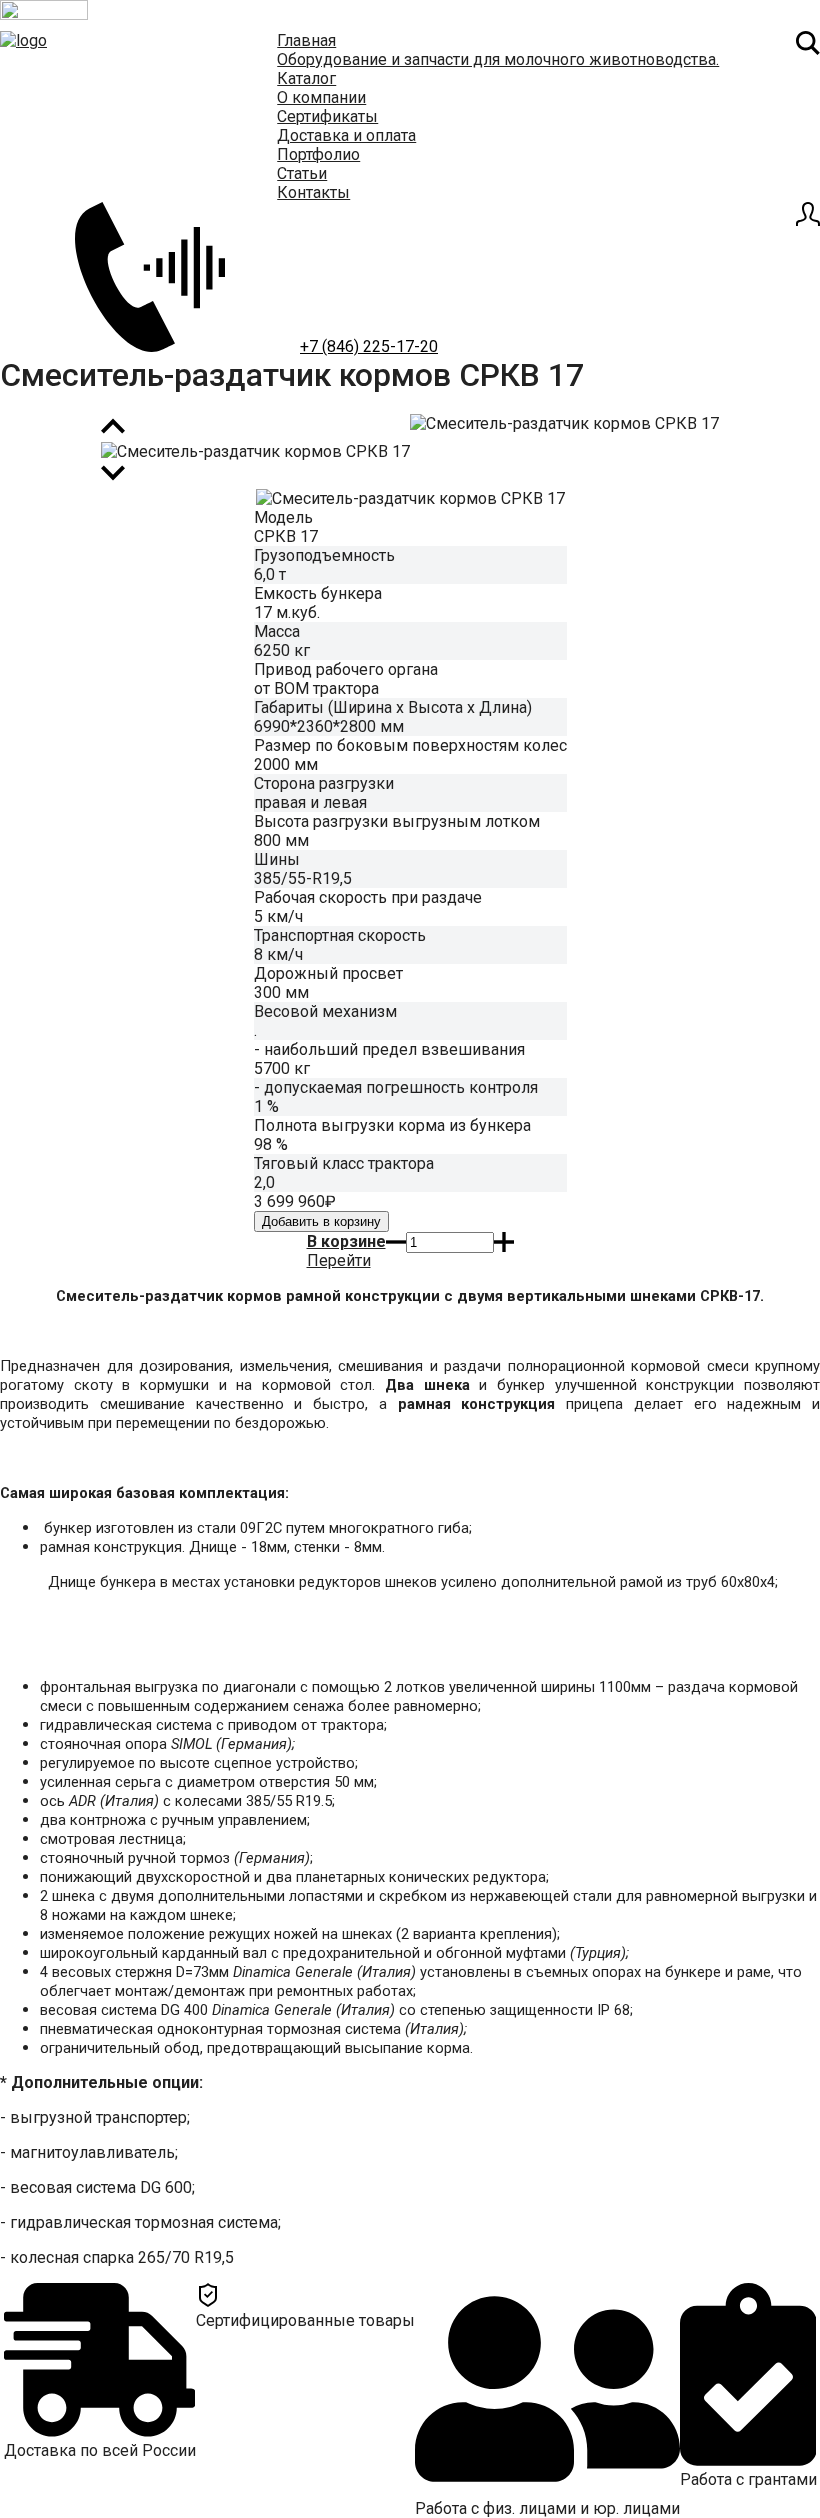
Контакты (313, 192)
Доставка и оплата (346, 135)
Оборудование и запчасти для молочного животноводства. (498, 59)
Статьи (302, 173)
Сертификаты (327, 116)
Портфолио (318, 154)
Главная (306, 40)
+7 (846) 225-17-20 (369, 346)
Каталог (306, 78)
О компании (321, 97)
